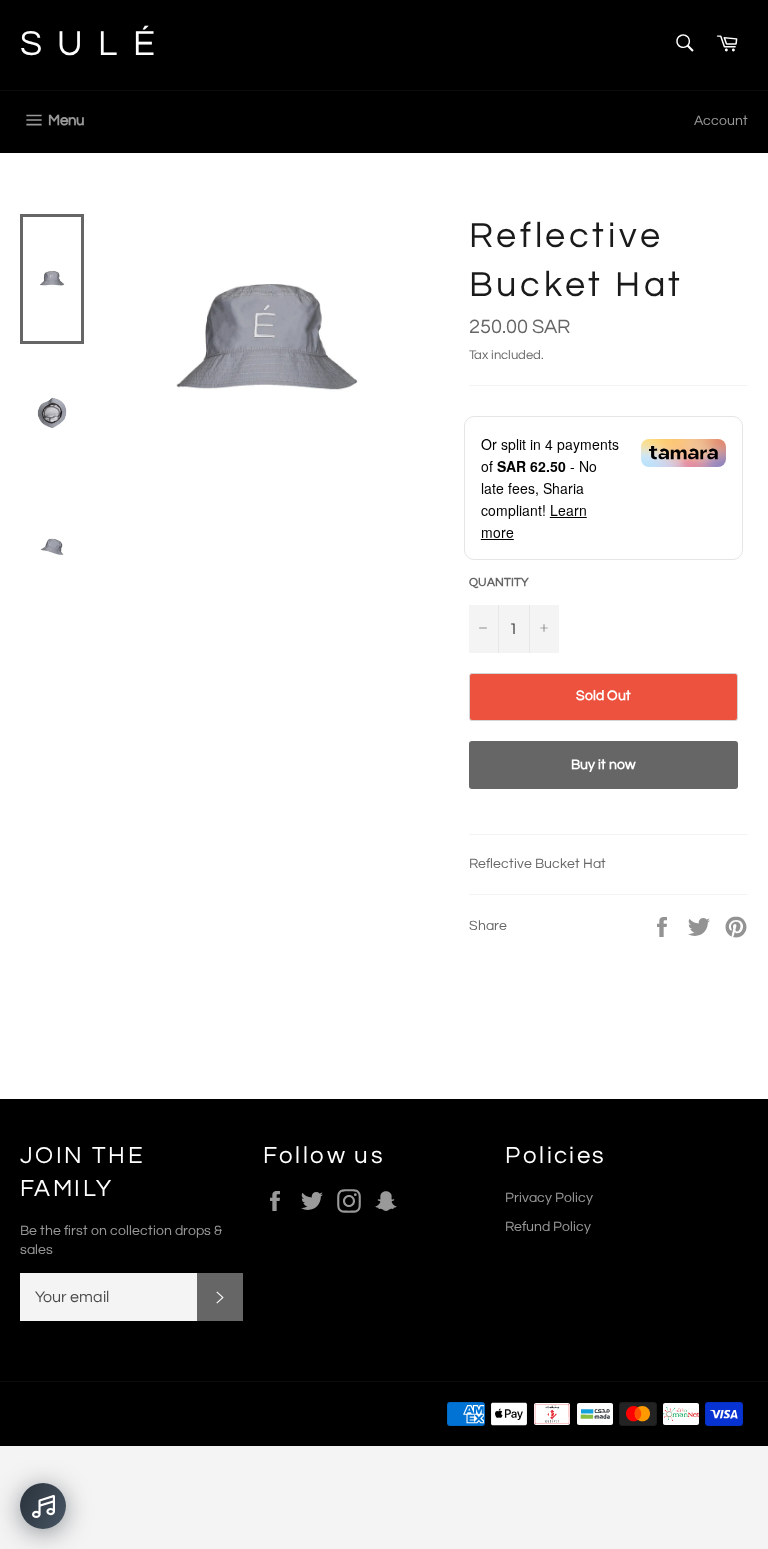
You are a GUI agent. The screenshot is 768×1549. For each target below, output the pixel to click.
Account (721, 121)
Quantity (499, 582)
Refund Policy (548, 1227)
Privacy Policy (549, 1198)
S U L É (89, 44)
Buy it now (603, 765)
